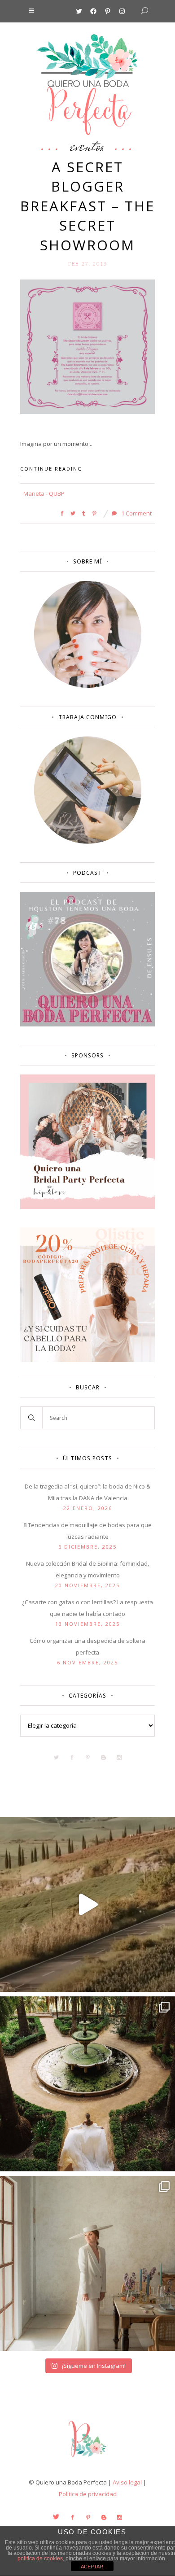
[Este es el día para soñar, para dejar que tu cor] (87, 2084)
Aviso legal (127, 2482)
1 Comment (136, 513)
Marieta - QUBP (44, 493)
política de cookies (40, 2559)
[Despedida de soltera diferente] (87, 1207)
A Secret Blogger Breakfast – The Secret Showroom (87, 206)
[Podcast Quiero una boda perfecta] (87, 1024)
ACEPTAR (92, 2567)
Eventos (87, 146)
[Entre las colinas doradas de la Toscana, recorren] (87, 1904)
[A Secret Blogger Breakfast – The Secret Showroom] (87, 346)
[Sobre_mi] (88, 686)
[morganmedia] (87, 2459)
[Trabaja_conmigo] (88, 842)
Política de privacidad (88, 2494)
